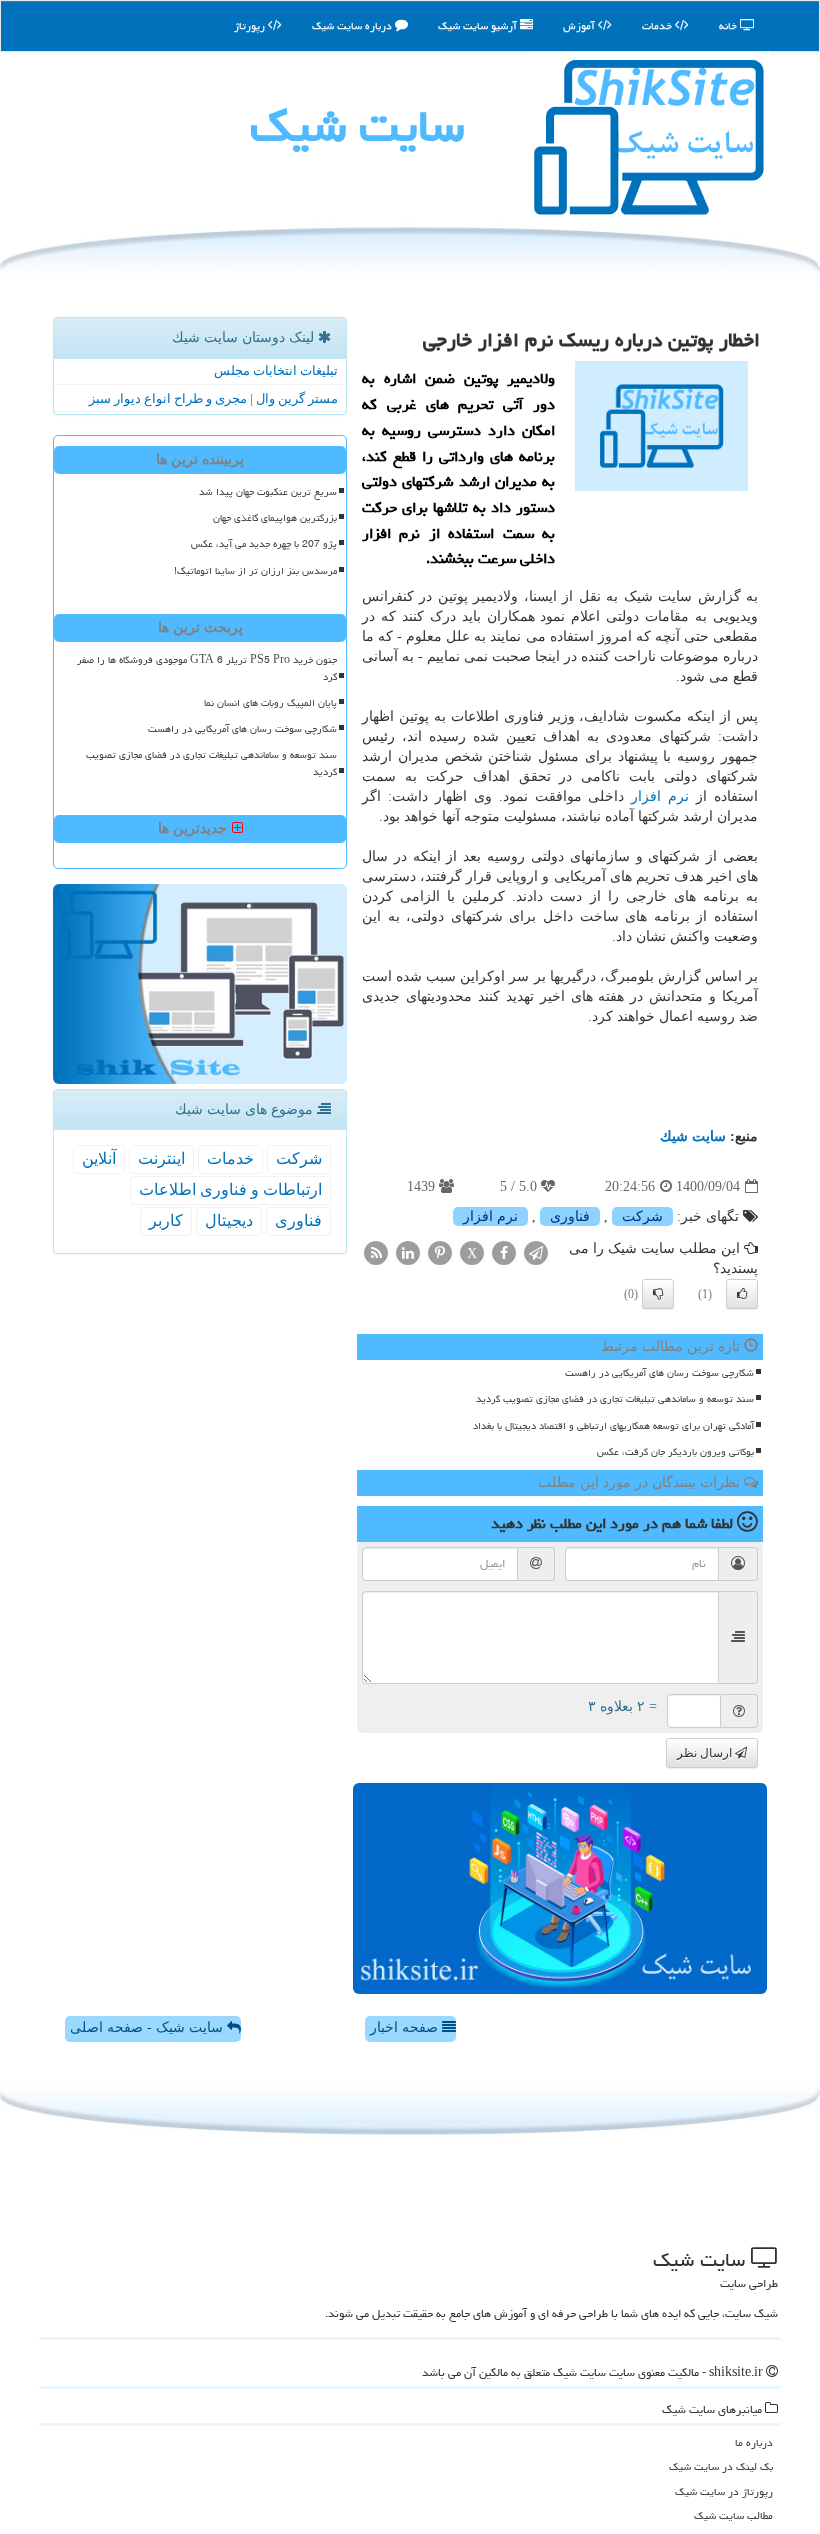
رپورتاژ (251, 25)
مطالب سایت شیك (733, 2515)
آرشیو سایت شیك (479, 25)
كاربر (166, 1220)
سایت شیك (357, 126)
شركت (642, 1216)
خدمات (658, 25)
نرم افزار (660, 796)
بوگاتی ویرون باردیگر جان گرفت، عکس (675, 1452)
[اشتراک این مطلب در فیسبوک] (504, 1252)
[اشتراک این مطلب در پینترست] (440, 1252)
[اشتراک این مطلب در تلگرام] (536, 1252)
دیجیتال (229, 1220)
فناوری (570, 1216)
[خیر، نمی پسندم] (658, 1294)
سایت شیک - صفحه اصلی (148, 2027)
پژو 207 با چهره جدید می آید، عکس (264, 544)
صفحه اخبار (406, 2027)
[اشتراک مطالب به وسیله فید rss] (376, 1252)
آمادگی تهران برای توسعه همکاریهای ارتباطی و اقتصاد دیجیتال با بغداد (613, 1426)
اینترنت (161, 1158)
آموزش (580, 25)
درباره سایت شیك (353, 25)
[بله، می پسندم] (742, 1294)
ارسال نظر (706, 1753)
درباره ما (754, 2442)
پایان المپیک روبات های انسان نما (270, 703)
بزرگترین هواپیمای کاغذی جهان (275, 518)
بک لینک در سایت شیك (721, 2466)
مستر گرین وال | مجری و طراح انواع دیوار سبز (213, 398)
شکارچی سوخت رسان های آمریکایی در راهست (659, 1373)
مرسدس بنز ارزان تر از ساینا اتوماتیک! (255, 571)
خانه (729, 25)
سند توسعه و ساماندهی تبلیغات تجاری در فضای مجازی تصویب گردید (615, 1399)
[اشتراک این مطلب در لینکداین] (408, 1252)
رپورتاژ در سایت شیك (724, 2491)
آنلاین (99, 1158)
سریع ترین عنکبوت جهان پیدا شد (268, 492)
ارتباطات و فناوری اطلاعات (230, 1189)
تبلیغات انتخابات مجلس (276, 370)
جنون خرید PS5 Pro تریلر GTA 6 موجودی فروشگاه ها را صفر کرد (207, 668)
